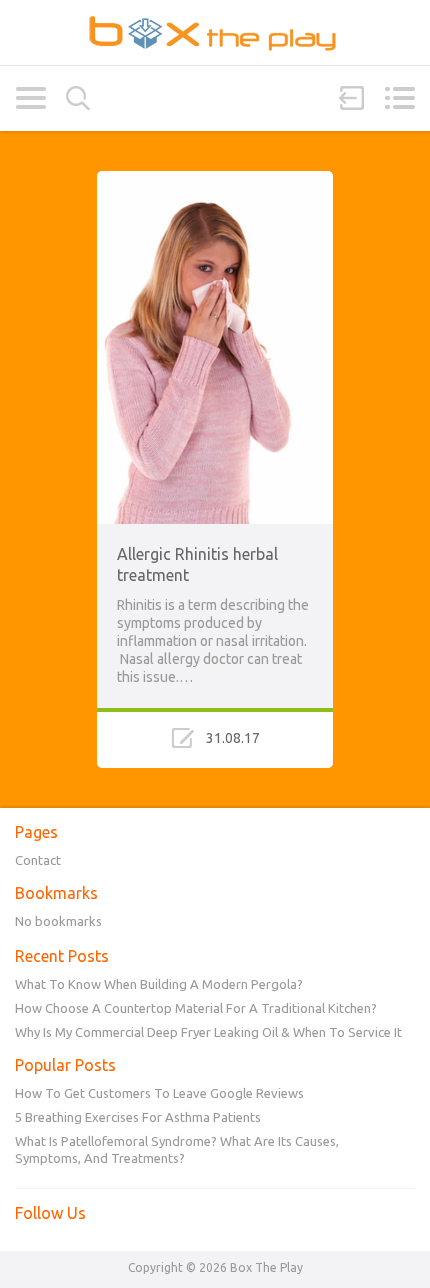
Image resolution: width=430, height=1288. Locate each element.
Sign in (352, 98)
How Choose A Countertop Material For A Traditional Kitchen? (196, 1008)
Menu (399, 98)
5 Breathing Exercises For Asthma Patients (138, 1117)
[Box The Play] (215, 32)
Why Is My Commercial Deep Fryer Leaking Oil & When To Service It (208, 1032)
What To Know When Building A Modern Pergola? (159, 984)
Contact (38, 860)
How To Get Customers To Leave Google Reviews (159, 1093)
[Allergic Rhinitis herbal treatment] (215, 180)
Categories (30, 98)
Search (78, 98)
